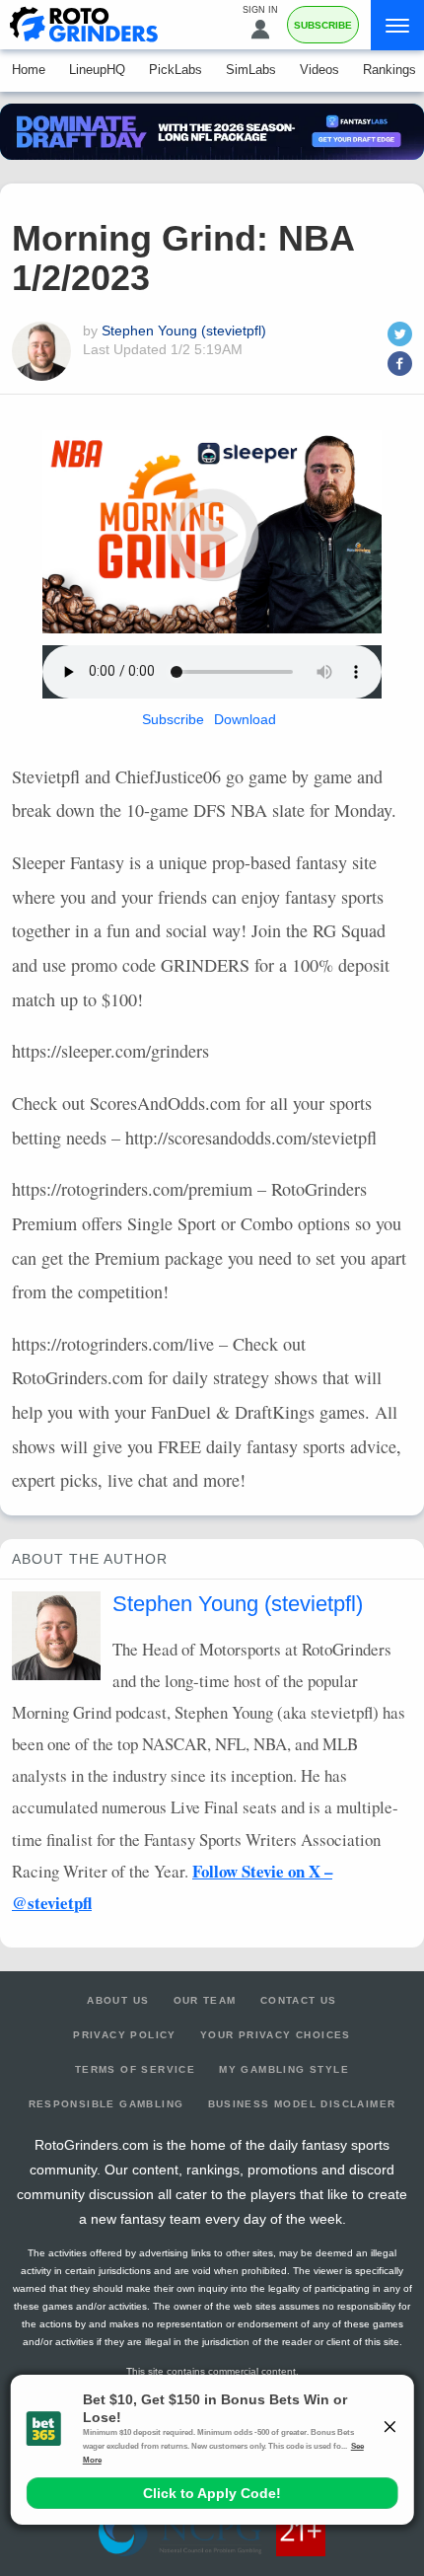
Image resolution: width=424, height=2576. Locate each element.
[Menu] (397, 25)
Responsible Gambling (106, 2104)
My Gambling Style (284, 2069)
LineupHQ (97, 70)
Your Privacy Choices (276, 2035)
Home (29, 70)
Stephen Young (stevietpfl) (184, 331)
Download (245, 719)
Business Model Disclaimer (302, 2104)
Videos (319, 70)
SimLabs (251, 70)
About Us (118, 2000)
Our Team (205, 2000)
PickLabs (176, 70)
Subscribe (323, 25)
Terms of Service (135, 2069)
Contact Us (299, 2000)
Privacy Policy (125, 2035)
